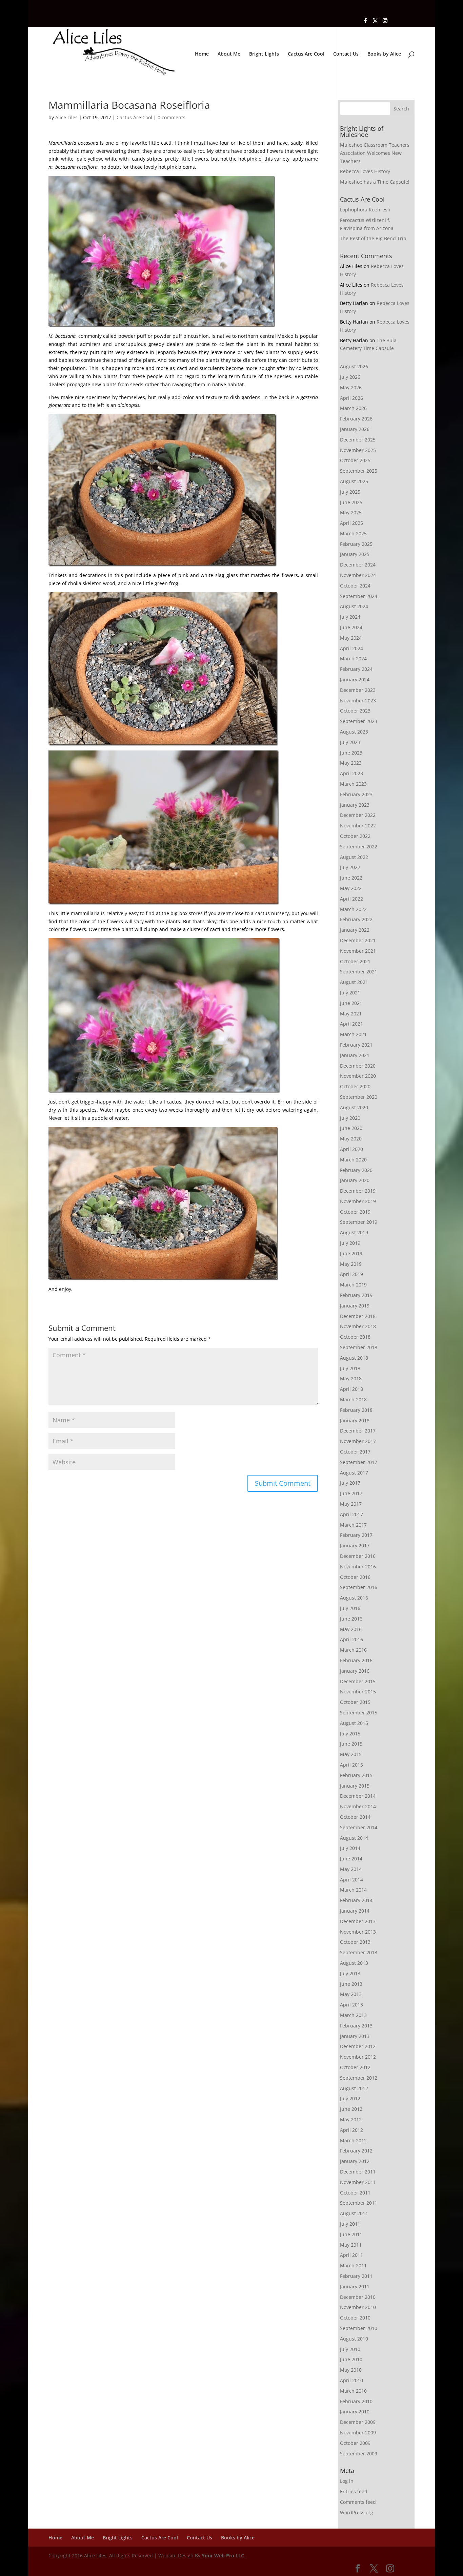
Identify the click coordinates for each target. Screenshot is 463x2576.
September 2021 (359, 972)
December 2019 (358, 1191)
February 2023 (356, 794)
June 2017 (351, 1493)
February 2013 (356, 2026)
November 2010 (358, 2307)
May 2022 (351, 888)
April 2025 (351, 523)
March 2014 (353, 1890)
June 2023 (351, 753)
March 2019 (353, 1285)
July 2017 (350, 1483)
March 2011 (353, 2265)
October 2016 (355, 1577)
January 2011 (355, 2286)
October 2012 (355, 2067)
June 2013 (351, 1984)
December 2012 (358, 2046)
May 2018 (351, 1378)
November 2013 (358, 1932)
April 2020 (351, 1149)
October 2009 (355, 2443)
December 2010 (358, 2297)
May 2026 (351, 387)
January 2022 (355, 930)
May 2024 (351, 638)
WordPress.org (357, 2512)
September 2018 (359, 1347)
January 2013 (355, 2036)
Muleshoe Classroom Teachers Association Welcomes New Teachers (375, 153)
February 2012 (356, 2151)
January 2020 (355, 1180)
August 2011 (354, 2213)
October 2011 (355, 2193)
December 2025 (358, 440)
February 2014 (356, 1900)
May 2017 (351, 1504)
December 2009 (358, 2422)
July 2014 (350, 1848)
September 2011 (359, 2203)
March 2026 (353, 408)
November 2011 (358, 2182)
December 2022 (358, 815)
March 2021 (353, 1034)
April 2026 (351, 398)
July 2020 (350, 1118)
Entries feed (354, 2491)
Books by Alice (384, 54)
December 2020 (358, 1066)
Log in (347, 2481)
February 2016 (356, 1660)
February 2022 (356, 919)
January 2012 (355, 2161)
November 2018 (358, 1326)
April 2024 (351, 648)
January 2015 (355, 1786)
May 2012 (351, 2119)
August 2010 (354, 2339)
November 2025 (358, 450)
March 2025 (353, 533)
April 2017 (351, 1514)
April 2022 (351, 899)
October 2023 (355, 711)
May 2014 (351, 1869)
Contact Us (346, 54)
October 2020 (355, 1086)
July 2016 (350, 1608)
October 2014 (355, 1817)
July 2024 (350, 617)
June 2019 (351, 1253)
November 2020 (358, 1076)
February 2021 (356, 1045)
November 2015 (358, 1692)
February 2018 (356, 1410)
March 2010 (353, 2391)
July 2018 (350, 1368)
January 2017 (355, 1545)
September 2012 (359, 2078)
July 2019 (350, 1243)
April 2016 (351, 1639)
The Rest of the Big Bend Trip (373, 238)
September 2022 (359, 847)
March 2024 (353, 658)
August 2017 (354, 1473)
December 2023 (358, 690)
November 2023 (358, 700)
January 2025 (355, 554)
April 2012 (351, 2130)
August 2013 (354, 1963)
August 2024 (354, 606)
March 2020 (353, 1160)
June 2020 (351, 1128)
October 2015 (355, 1702)
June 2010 (351, 2359)
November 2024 (358, 575)
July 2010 (350, 2349)
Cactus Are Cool (306, 54)
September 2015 (359, 1713)
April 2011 (351, 2255)
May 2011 (351, 2245)
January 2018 (355, 1420)
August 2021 (354, 982)
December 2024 (358, 565)
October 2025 (355, 460)
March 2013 (353, 2015)
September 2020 (359, 1097)
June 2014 (351, 1859)
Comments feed (358, 2502)
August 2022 (354, 857)
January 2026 (355, 429)
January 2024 (355, 679)
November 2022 (358, 826)
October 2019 (355, 1212)
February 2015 (356, 1775)
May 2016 (351, 1629)
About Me (229, 54)
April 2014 (351, 1880)
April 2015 (351, 1765)
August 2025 (354, 481)
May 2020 (351, 1139)
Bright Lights (264, 54)
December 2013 (358, 1921)
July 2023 (350, 742)
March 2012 (353, 2140)
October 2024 (355, 586)
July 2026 (350, 377)
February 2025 (356, 544)
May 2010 (351, 2370)
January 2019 (355, 1306)
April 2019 (351, 1274)
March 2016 (353, 1650)
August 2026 (354, 366)
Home (202, 54)
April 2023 (351, 773)
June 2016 (351, 1619)
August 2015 (354, 1723)
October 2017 (355, 1452)
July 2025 (350, 492)
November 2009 (358, 2433)
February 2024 (356, 669)
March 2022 (353, 909)
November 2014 (358, 1806)
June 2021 (351, 1003)
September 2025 (359, 471)
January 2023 (355, 805)
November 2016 (358, 1567)
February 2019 (356, 1295)
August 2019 (354, 1232)
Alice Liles (66, 117)
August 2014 (354, 1838)
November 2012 (358, 2057)
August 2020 (354, 1107)
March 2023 (353, 784)
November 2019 (358, 1201)
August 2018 (354, 1358)
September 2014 (359, 1827)
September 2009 (359, 2454)
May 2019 (351, 1264)
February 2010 (356, 2401)
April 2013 (351, 2005)
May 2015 (351, 1754)
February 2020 (356, 1170)
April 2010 (351, 2380)
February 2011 (356, 2276)
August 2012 (354, 2088)
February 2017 (356, 1535)
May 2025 (351, 512)
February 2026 (356, 419)
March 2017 (353, 1525)
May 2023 (351, 763)
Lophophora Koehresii (365, 210)
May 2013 (351, 1994)
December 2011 (358, 2172)
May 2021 (351, 1014)
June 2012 (351, 2109)
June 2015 (351, 1744)
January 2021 (355, 1055)
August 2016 (354, 1598)
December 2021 (358, 940)
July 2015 (350, 1734)
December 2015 (358, 1681)
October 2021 (355, 961)
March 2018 (353, 1399)
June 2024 (351, 627)
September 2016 (359, 1587)
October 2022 (355, 836)
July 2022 (350, 867)
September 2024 (359, 596)
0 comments (172, 117)
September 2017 (359, 1462)
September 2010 (359, 2328)
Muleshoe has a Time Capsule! (375, 182)
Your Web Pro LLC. (224, 2556)
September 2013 (359, 1952)
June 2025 (351, 502)
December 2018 (358, 1316)
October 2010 (355, 2318)
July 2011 (350, 2224)
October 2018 (355, 1337)
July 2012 (350, 2098)
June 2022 (351, 878)
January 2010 (355, 2412)
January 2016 (355, 1671)
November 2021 (358, 951)
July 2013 (350, 1973)
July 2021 (350, 993)
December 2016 (358, 1556)
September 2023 (359, 721)
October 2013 (355, 1942)
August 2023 (354, 732)
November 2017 (358, 1441)
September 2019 (359, 1222)
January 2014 (355, 1911)
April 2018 (351, 1389)
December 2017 (358, 1431)
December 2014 (358, 1796)
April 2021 (351, 1024)
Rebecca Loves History (365, 171)
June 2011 (351, 2234)
